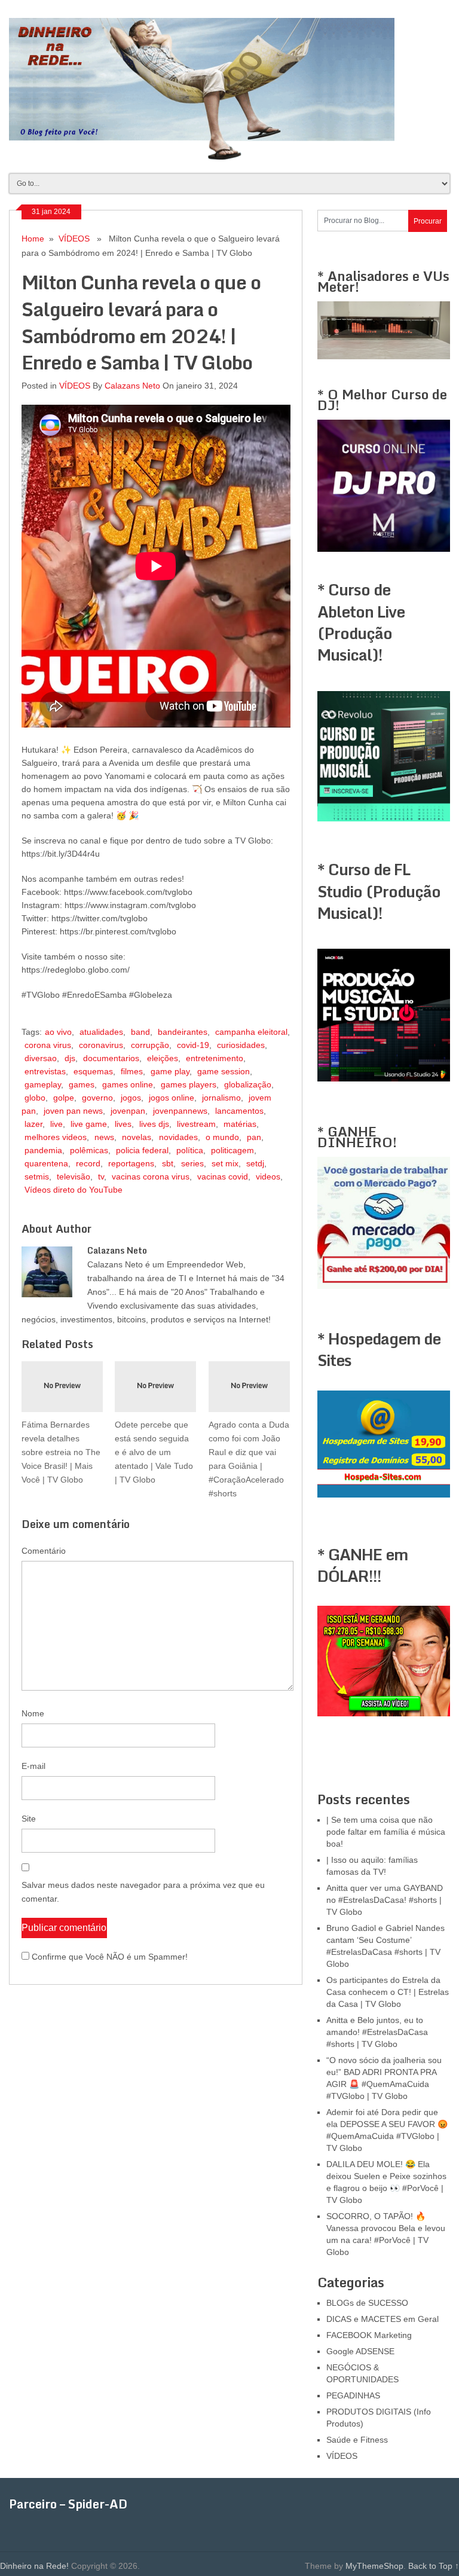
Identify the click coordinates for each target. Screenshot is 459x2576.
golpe (64, 1098)
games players (189, 1084)
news (104, 1137)
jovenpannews (180, 1111)
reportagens (131, 1163)
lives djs (154, 1124)
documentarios (111, 1058)
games (82, 1084)
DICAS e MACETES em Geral (382, 2319)
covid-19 (193, 1045)
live (56, 1124)
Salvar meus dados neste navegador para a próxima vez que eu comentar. (143, 1892)
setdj (255, 1163)
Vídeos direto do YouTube (74, 1190)
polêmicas (89, 1150)
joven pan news (73, 1111)
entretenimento (215, 1058)
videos (268, 1177)
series (192, 1163)
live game (89, 1124)
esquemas (93, 1071)
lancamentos (239, 1111)
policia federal (142, 1150)
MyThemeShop (374, 2566)
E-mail (33, 1766)
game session (224, 1071)
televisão (74, 1177)
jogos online (172, 1098)
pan (254, 1137)
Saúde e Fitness (357, 2440)
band (140, 1032)
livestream (196, 1124)
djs (70, 1058)
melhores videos (56, 1137)
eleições (163, 1058)
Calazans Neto (132, 386)
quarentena (46, 1163)
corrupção (150, 1045)
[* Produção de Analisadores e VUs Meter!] (383, 356)
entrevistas (45, 1071)
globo (35, 1098)
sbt (168, 1163)
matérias (240, 1124)
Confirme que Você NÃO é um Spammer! (108, 1957)
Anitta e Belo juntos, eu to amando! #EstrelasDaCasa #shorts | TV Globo (377, 2032)
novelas (137, 1137)
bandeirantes (183, 1032)
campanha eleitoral (251, 1032)
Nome (33, 1713)
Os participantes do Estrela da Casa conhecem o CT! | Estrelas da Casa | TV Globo (388, 1992)
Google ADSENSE (360, 2351)
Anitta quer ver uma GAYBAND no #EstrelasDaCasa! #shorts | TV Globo (385, 1900)
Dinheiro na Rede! (34, 2566)
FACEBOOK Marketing (369, 2335)
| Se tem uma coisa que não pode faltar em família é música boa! (386, 1832)
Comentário (44, 1551)
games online (128, 1084)
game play (170, 1071)
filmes (132, 1071)
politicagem (232, 1150)
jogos (131, 1098)
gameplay (43, 1084)
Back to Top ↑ (434, 2566)
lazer (33, 1124)
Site (29, 1819)
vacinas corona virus (151, 1177)
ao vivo (58, 1032)
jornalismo (221, 1098)
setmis (37, 1177)
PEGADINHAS (353, 2395)
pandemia (43, 1150)
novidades (178, 1137)
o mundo (222, 1137)
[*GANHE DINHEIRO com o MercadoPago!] (383, 1286)
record (88, 1163)
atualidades (101, 1032)
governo (97, 1098)
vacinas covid (223, 1177)
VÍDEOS (74, 239)
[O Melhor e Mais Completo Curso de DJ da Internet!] (383, 549)
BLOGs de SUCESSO (367, 2303)
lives (123, 1124)
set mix (225, 1163)
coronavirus (101, 1045)
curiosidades (241, 1045)
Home (33, 239)
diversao (41, 1058)
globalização (248, 1084)
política (190, 1150)
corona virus (48, 1045)
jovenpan (128, 1111)
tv (101, 1177)
